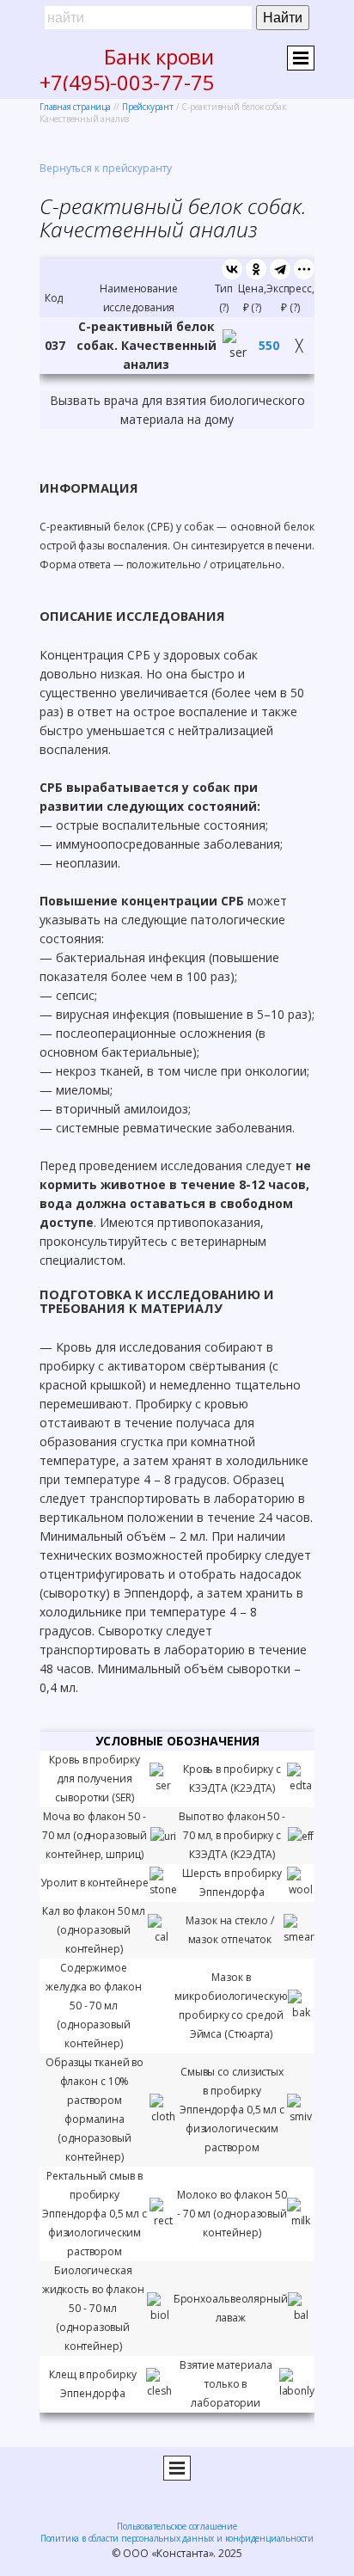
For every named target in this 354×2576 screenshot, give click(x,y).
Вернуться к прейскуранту (106, 168)
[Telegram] (280, 269)
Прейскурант (148, 107)
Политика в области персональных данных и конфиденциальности (177, 2538)
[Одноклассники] (256, 269)
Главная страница (75, 107)
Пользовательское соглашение (177, 2526)
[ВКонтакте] (232, 269)
